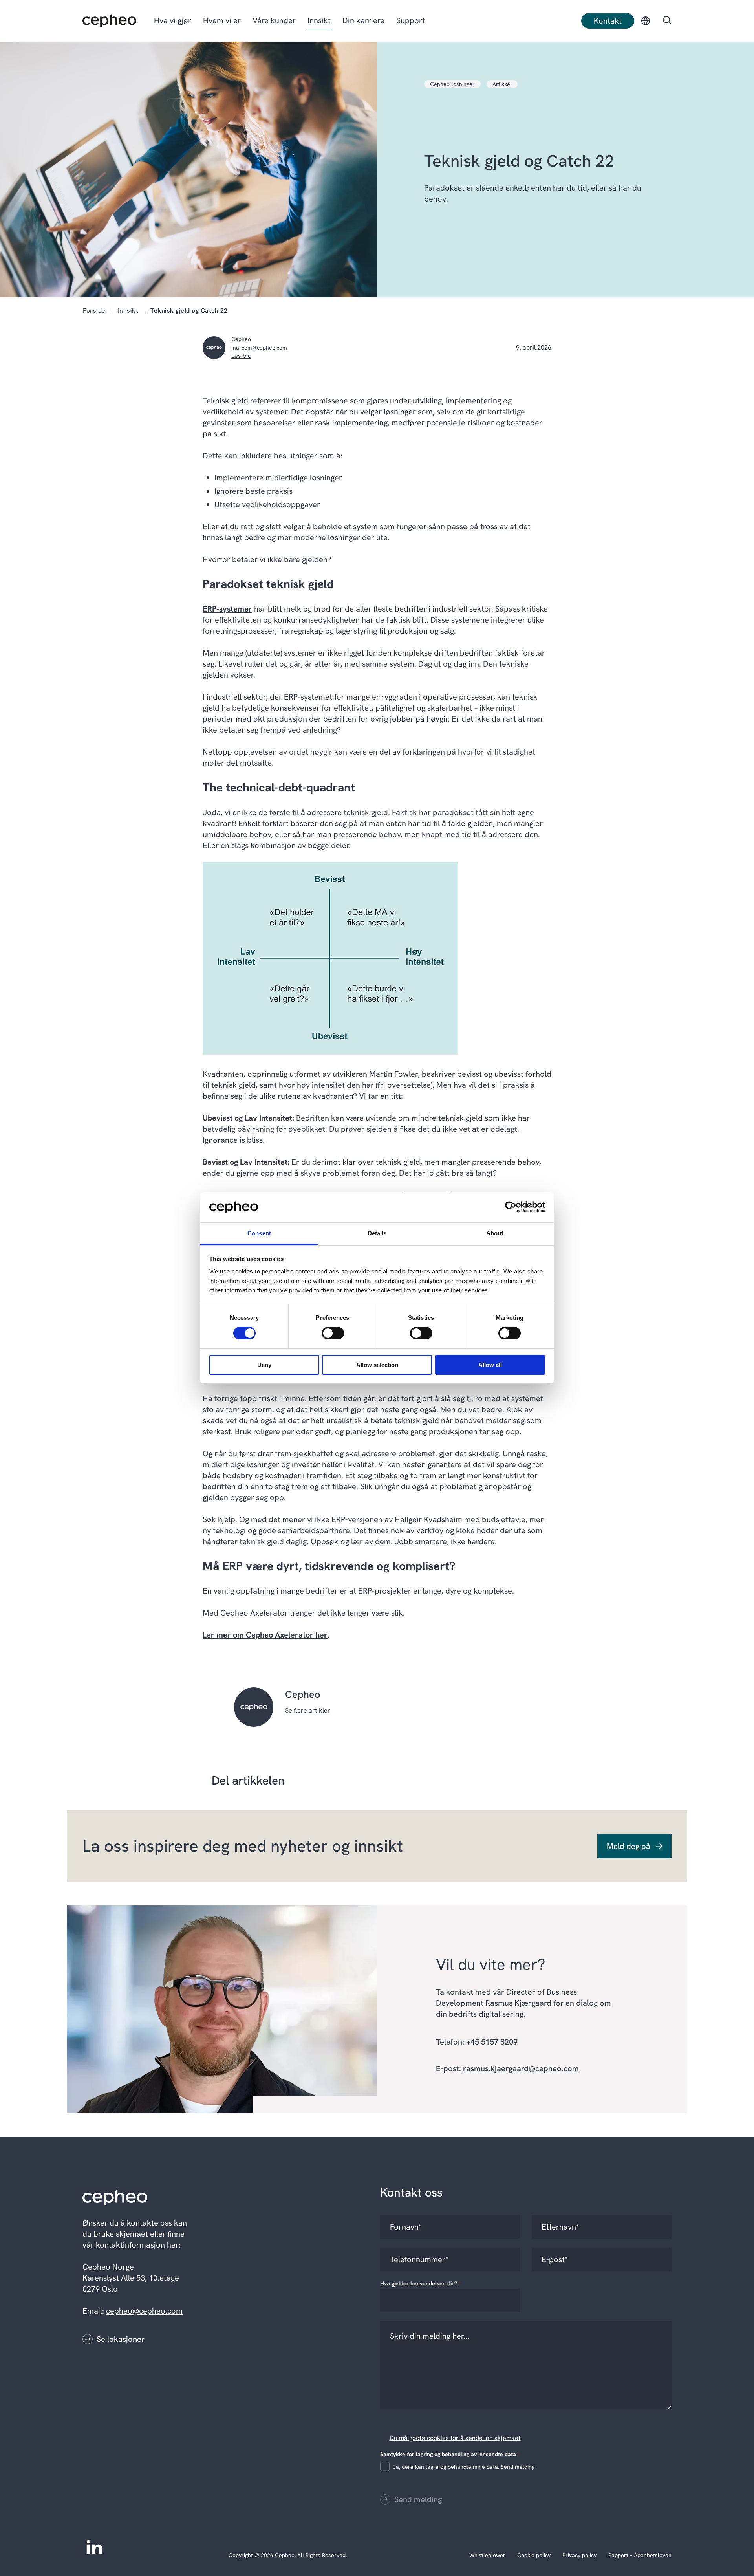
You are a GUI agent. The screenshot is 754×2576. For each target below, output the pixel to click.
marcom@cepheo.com (259, 348)
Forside (94, 311)
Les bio (241, 356)
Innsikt (319, 20)
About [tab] (495, 1233)
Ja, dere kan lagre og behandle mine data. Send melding (464, 2467)
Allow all (490, 1365)
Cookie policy (534, 2555)
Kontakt (608, 21)
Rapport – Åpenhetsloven (640, 2555)
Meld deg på (629, 1846)
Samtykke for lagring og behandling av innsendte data (450, 2454)
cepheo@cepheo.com (144, 2311)
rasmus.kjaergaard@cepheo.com (521, 2068)
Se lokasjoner (121, 2339)
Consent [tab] (259, 1233)
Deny (264, 1365)
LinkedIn (94, 2547)
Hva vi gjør (173, 20)
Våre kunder (274, 20)
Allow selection (377, 1365)
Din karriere (363, 20)
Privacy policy (579, 2555)
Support (411, 20)
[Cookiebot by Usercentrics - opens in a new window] (511, 1207)
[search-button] (667, 21)
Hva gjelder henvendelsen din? (420, 2283)
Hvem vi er (222, 20)
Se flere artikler (308, 1710)
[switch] (326, 1332)
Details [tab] (377, 1233)
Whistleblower (487, 2555)
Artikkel (502, 84)
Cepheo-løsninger (452, 84)
